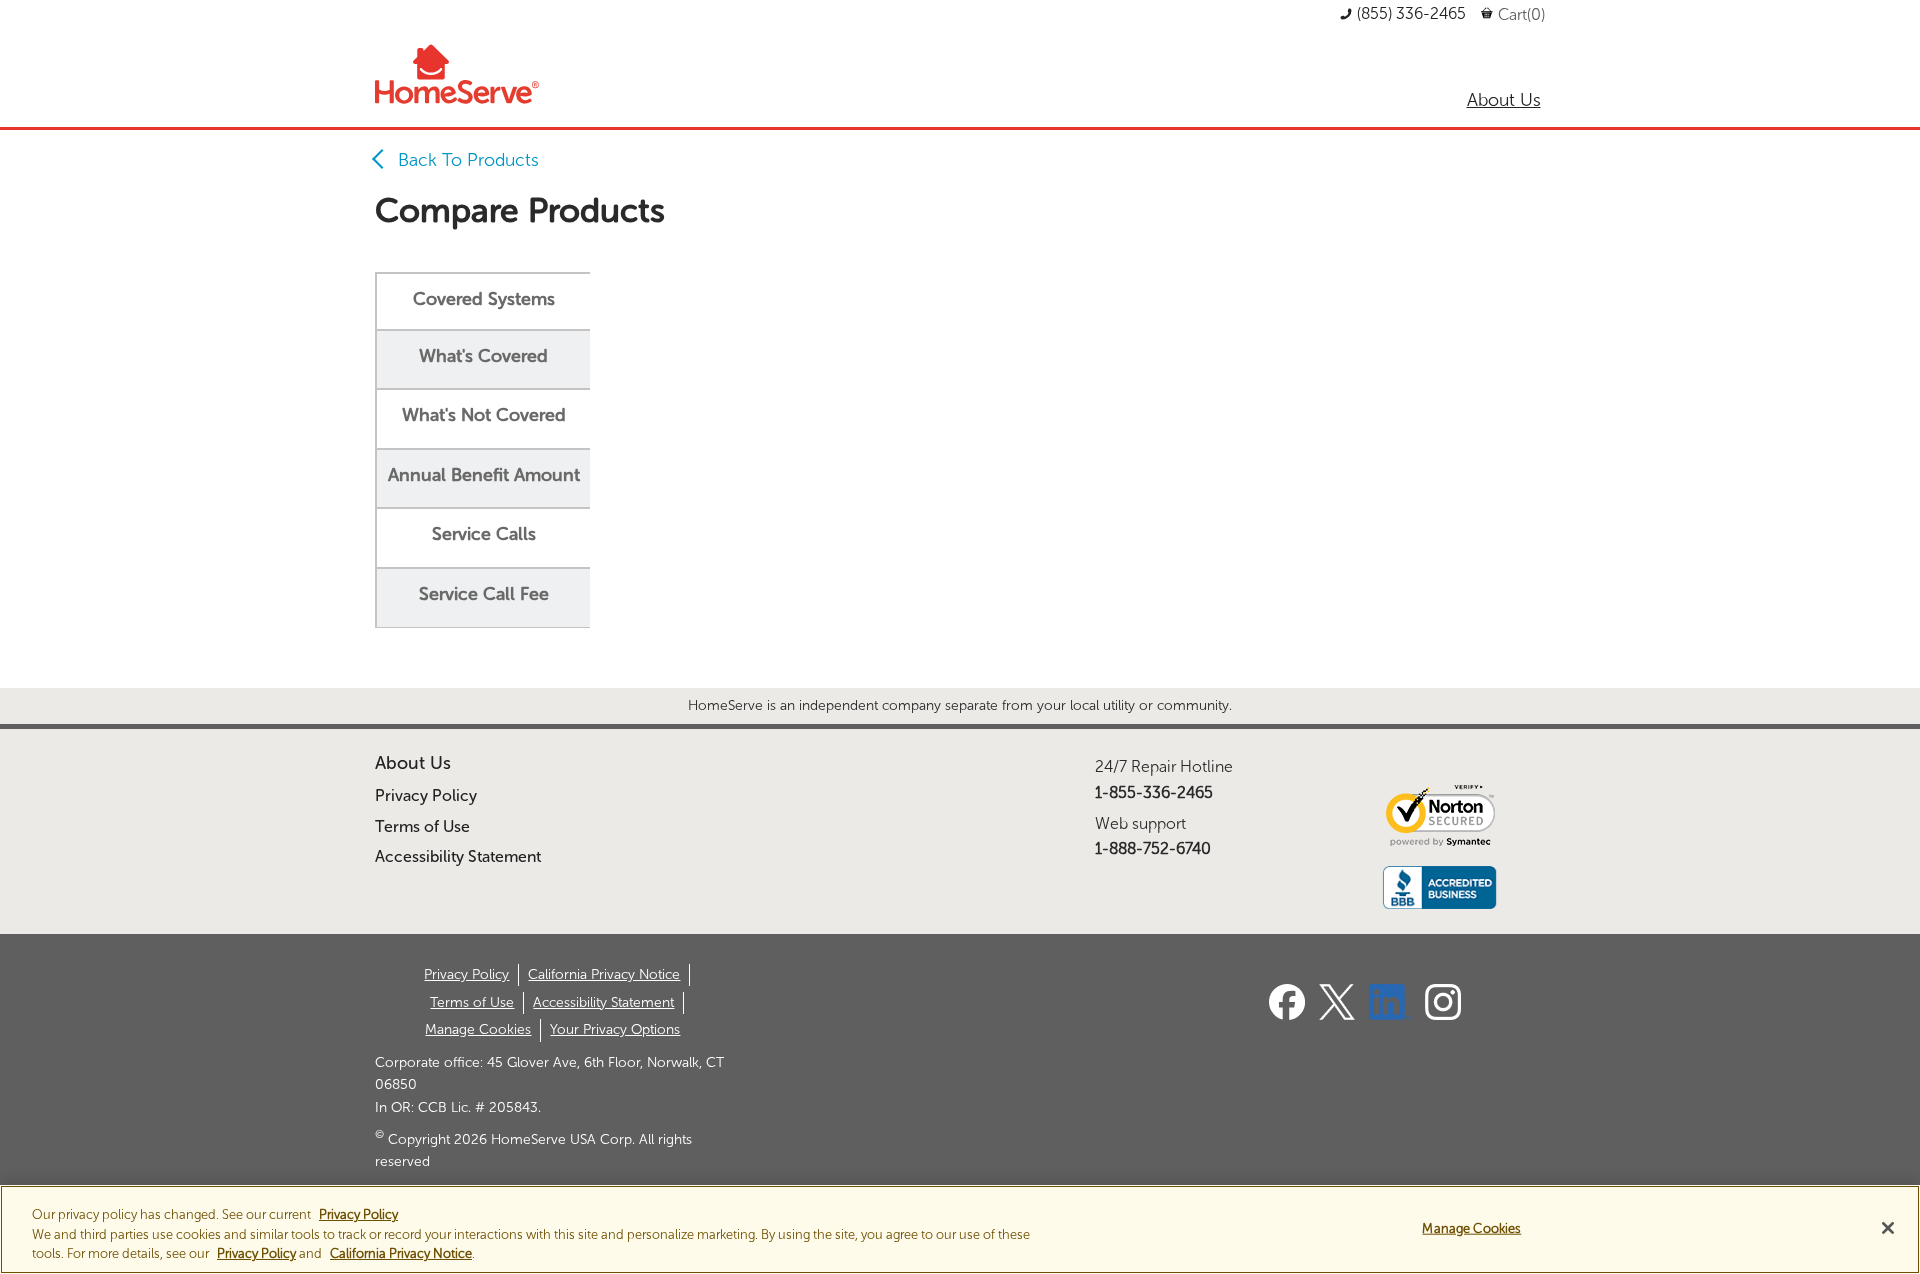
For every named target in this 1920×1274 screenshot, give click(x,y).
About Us (413, 763)
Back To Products (468, 160)
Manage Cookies (478, 1029)
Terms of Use (422, 826)
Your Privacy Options (615, 1029)
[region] (960, 1229)
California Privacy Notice (604, 974)
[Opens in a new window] (1287, 1014)
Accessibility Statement (458, 856)
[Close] (1888, 1228)
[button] (1403, 13)
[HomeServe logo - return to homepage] (458, 74)
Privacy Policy (426, 795)
